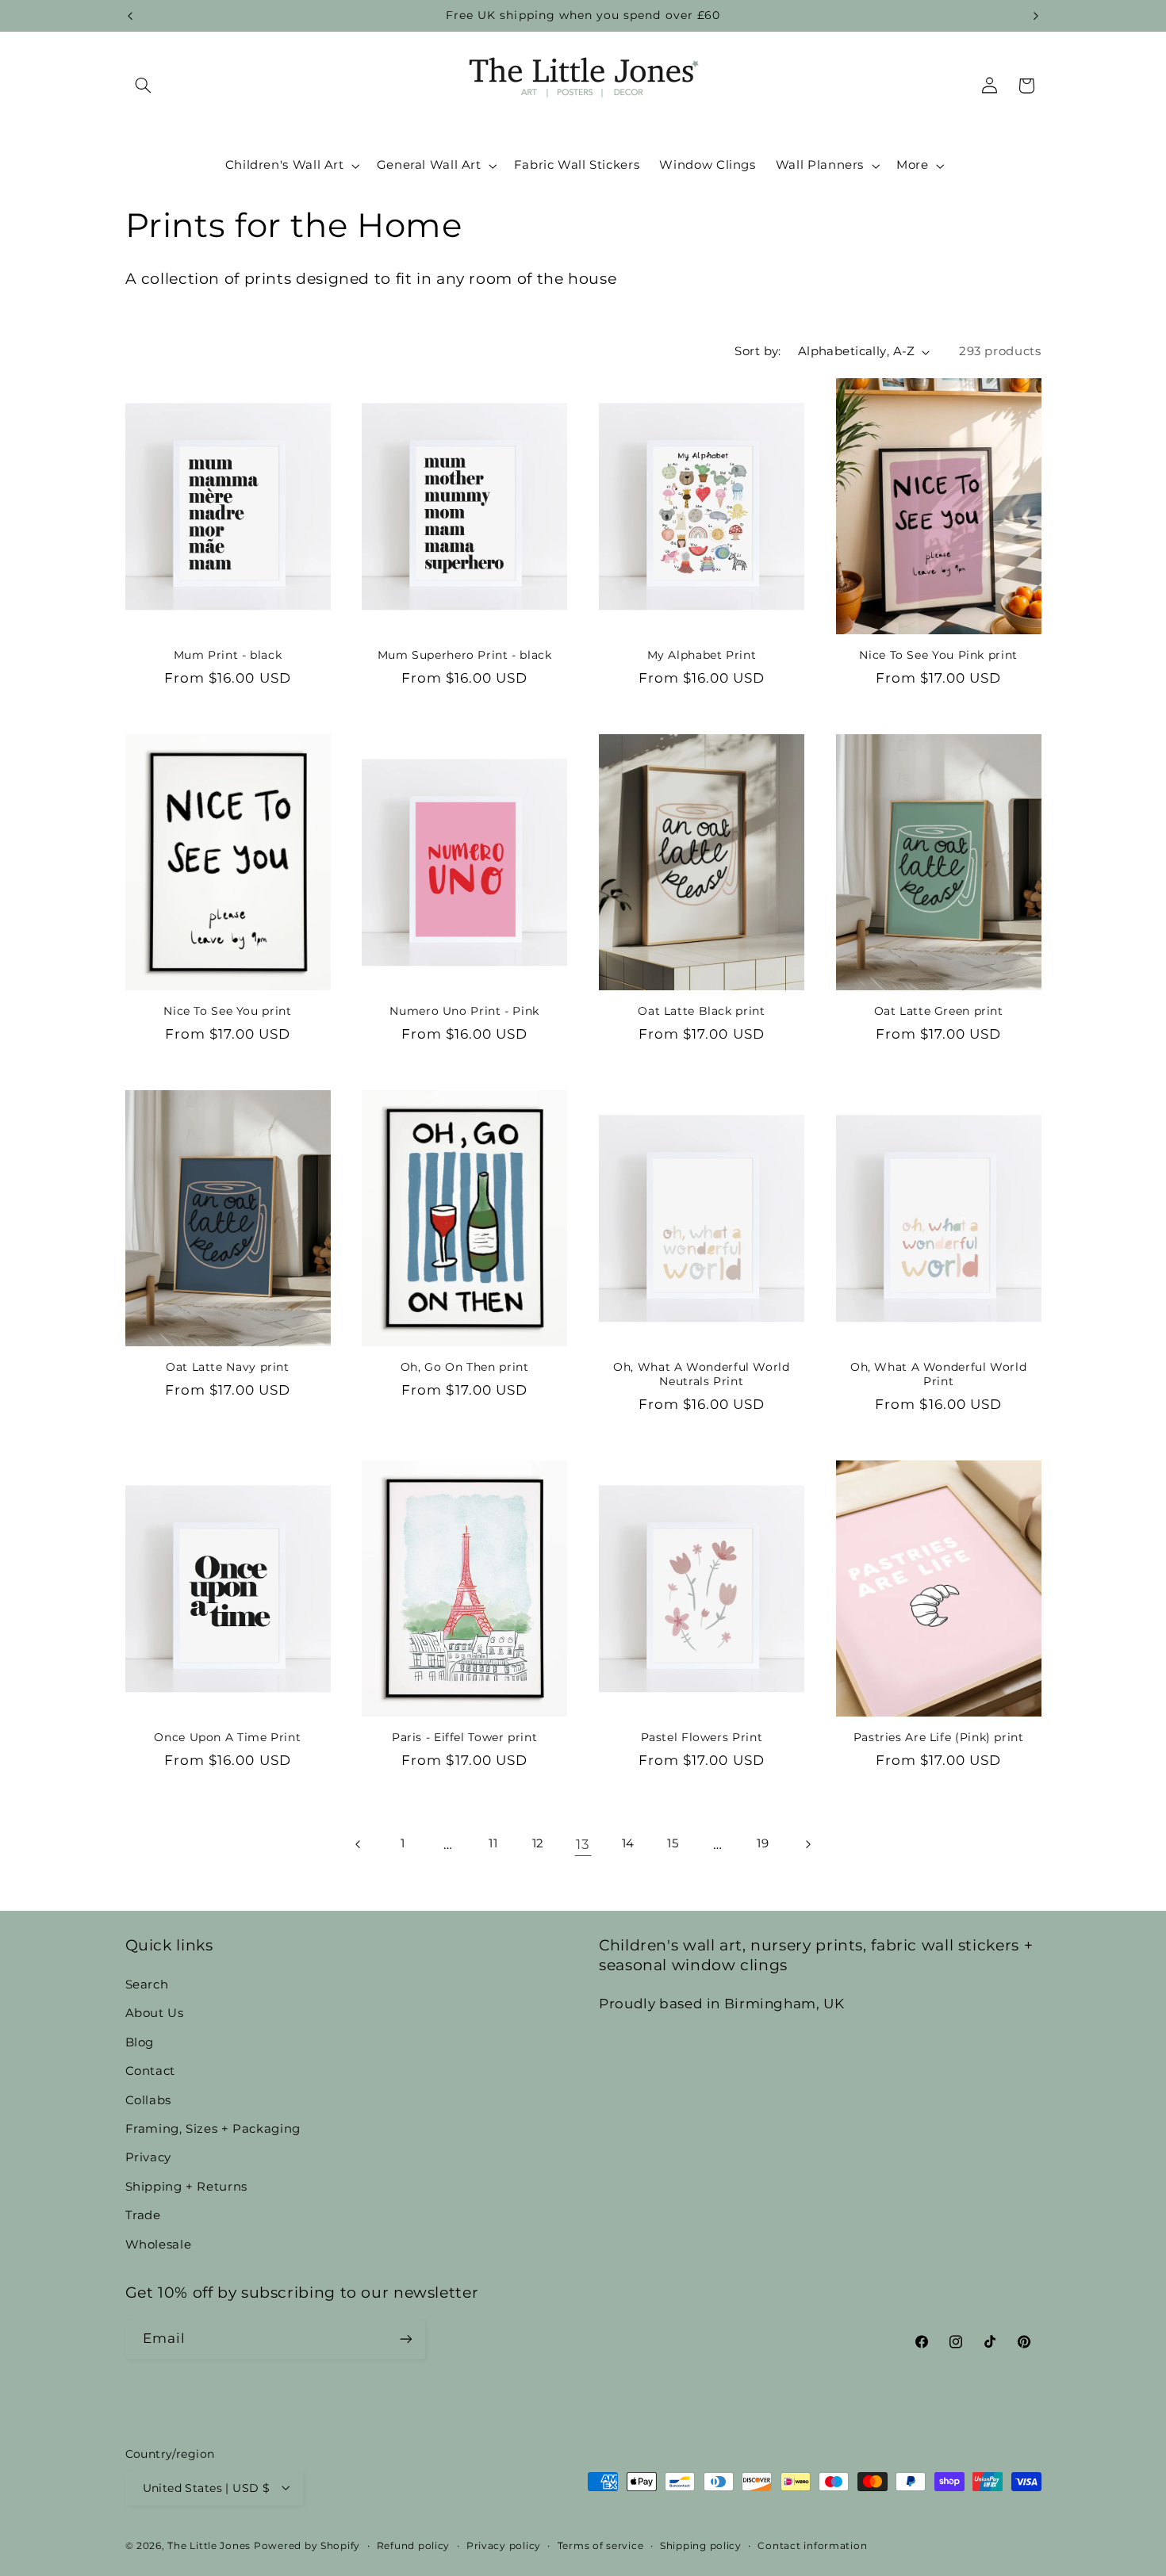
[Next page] (807, 1844)
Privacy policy (504, 2545)
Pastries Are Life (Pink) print (939, 1737)
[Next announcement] (1036, 16)
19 (763, 1843)
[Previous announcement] (130, 16)
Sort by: (758, 351)
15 (673, 1843)
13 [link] (583, 1844)
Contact (150, 2070)
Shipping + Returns (186, 2186)
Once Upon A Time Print (227, 1737)
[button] (144, 86)
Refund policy (414, 2545)
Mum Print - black (228, 655)
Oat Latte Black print (701, 1011)
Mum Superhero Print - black (465, 655)
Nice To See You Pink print (938, 655)
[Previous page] (358, 1844)
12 (538, 1843)
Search (147, 1984)
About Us (155, 2013)
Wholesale (159, 2244)
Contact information (812, 2545)
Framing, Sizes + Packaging (213, 2128)
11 (493, 1843)
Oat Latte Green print (939, 1011)
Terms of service (601, 2545)
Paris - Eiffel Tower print (464, 1737)
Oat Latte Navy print (228, 1367)
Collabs (148, 2099)
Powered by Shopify (307, 2545)
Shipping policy (701, 2545)
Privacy (148, 2157)
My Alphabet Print (702, 655)
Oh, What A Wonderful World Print (938, 1374)
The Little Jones (209, 2545)
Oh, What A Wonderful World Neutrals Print (701, 1374)
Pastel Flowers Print (702, 1737)
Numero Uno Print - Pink (464, 1011)
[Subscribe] (405, 2339)
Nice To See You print (227, 1011)
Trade (143, 2214)
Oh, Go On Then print (465, 1367)
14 (628, 1843)
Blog (140, 2042)
